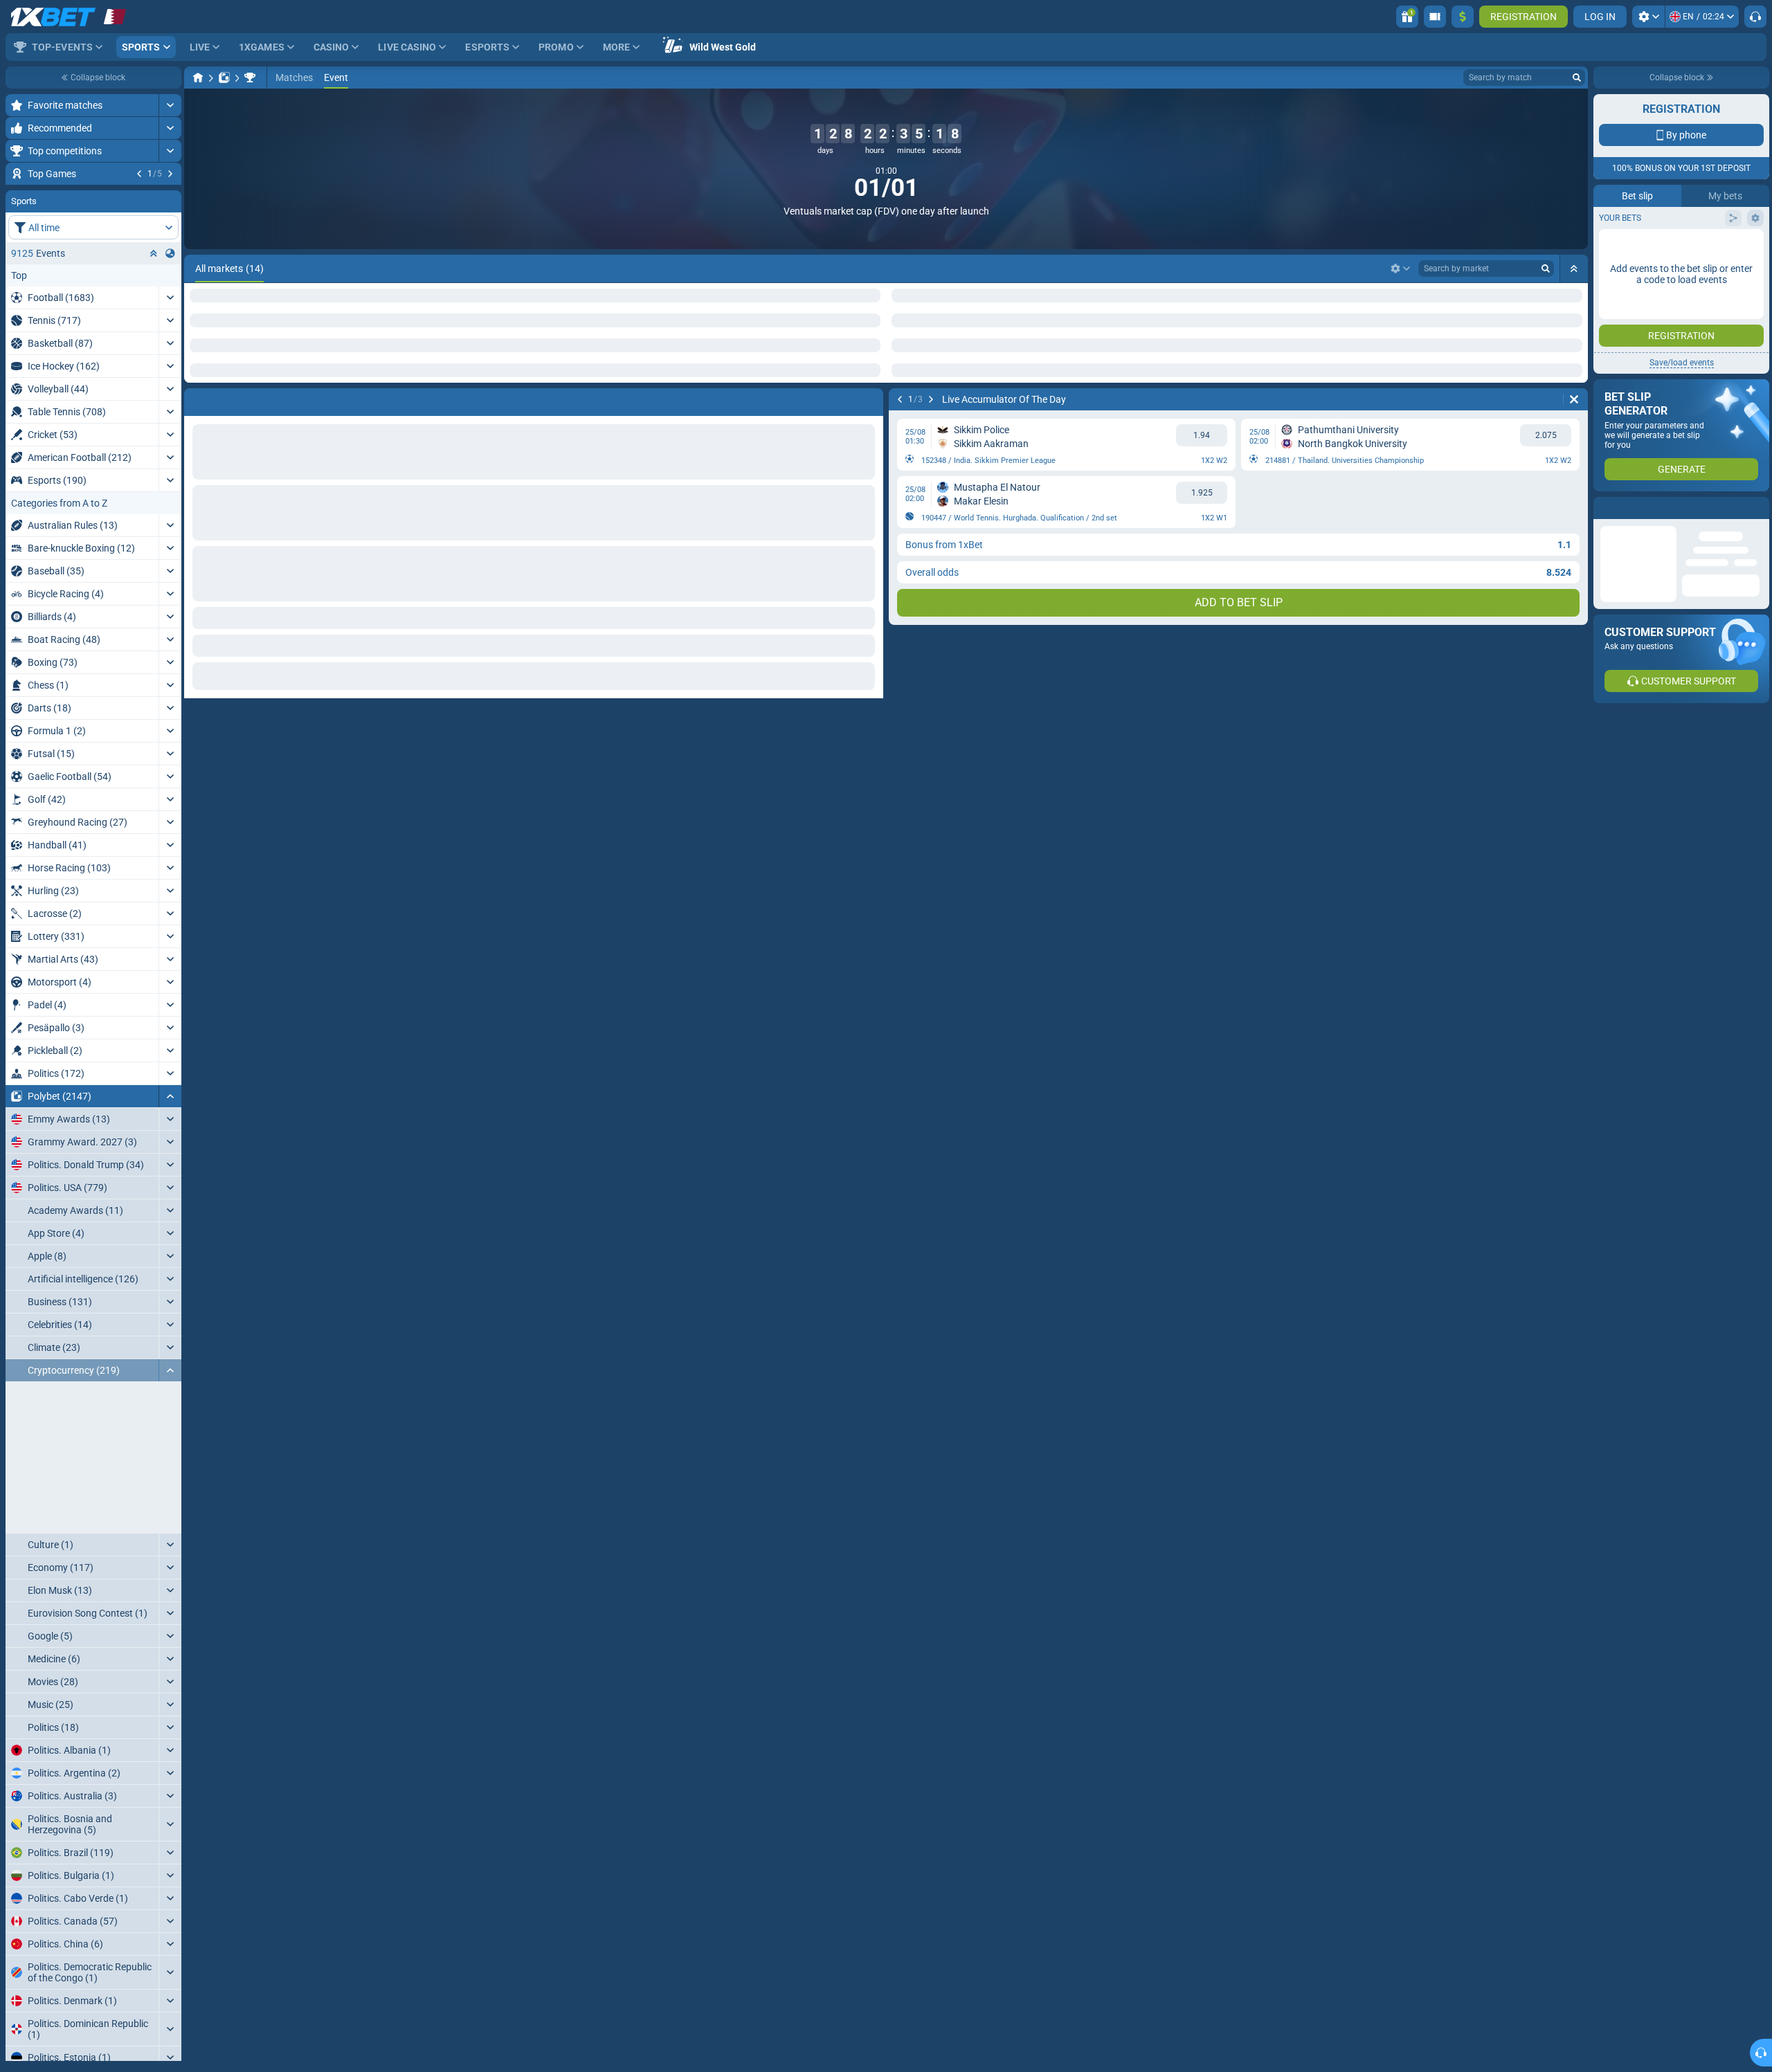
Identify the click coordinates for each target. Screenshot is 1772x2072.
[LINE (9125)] (198, 78)
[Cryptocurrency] (250, 78)
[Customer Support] (1755, 17)
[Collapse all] (1574, 269)
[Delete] (1574, 399)
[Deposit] (1463, 17)
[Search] (1577, 78)
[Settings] (1648, 17)
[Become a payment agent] (1435, 17)
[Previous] (139, 174)
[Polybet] (224, 78)
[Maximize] (170, 105)
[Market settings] (1400, 269)
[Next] (170, 174)
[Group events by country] (170, 337)
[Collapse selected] (154, 337)
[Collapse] (170, 1180)
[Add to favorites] (169, 196)
